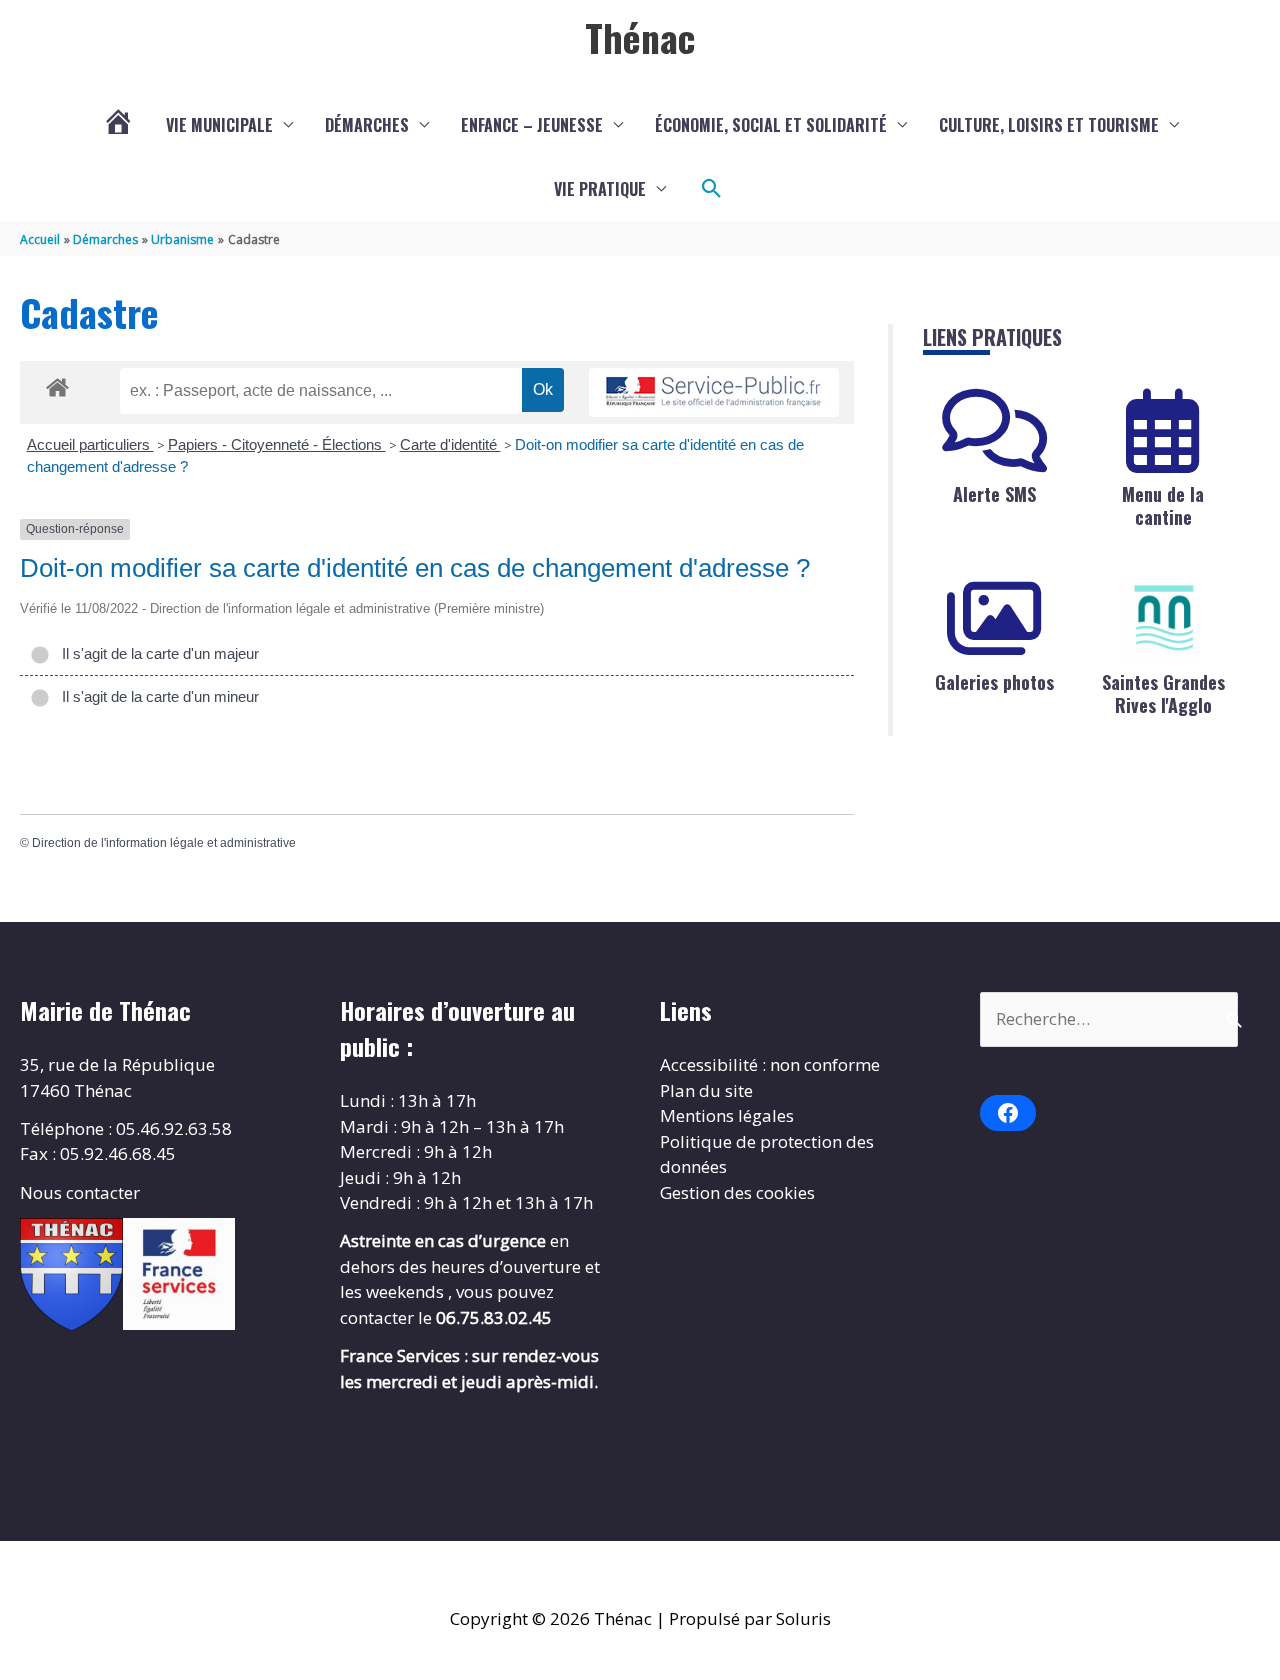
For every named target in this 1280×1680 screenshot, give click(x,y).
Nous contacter (80, 1192)
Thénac (640, 37)
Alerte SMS (994, 494)
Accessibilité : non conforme (770, 1064)
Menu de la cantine (1163, 505)
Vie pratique (600, 189)
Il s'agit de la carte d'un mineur (156, 696)
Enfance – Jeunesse (532, 125)
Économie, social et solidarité (771, 125)
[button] (712, 189)
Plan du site (706, 1090)
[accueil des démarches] (57, 384)
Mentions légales (727, 1115)
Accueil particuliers (90, 444)
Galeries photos (994, 682)
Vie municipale (219, 125)
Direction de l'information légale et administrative (164, 843)
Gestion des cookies (737, 1192)
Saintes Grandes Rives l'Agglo (1163, 693)
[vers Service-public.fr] (714, 392)
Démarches (367, 125)
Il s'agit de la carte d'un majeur (156, 653)
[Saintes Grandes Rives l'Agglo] (1163, 619)
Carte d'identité (450, 444)
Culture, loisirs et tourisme (1049, 125)
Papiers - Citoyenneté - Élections (277, 444)
